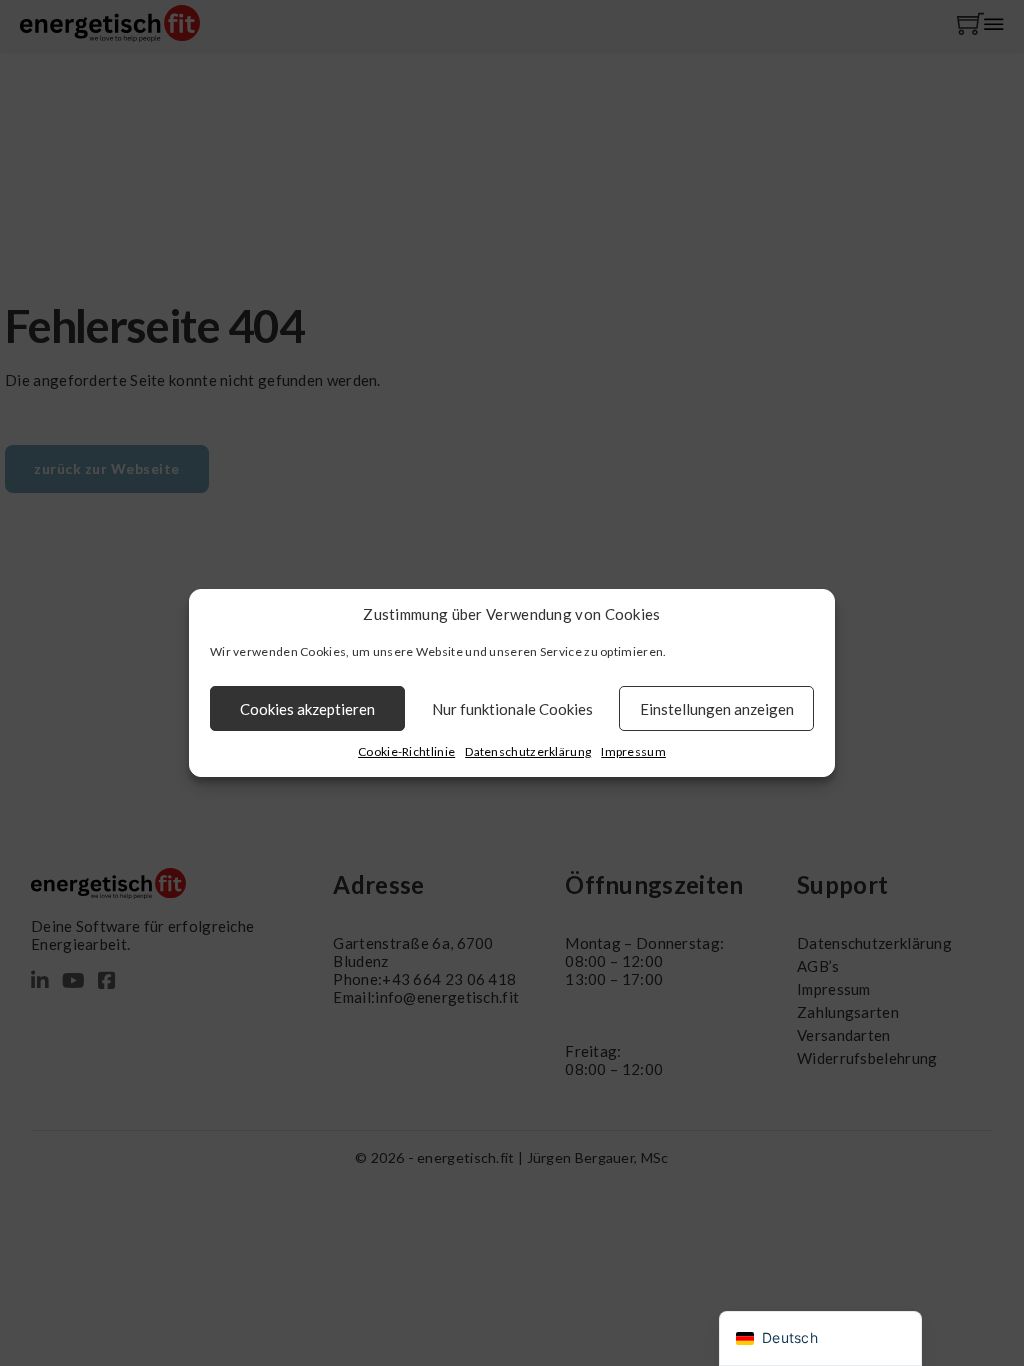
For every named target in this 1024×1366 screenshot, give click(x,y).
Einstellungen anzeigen (717, 709)
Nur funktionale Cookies (512, 709)
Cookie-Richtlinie (406, 751)
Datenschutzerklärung (528, 751)
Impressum (633, 751)
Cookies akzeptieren (307, 709)
